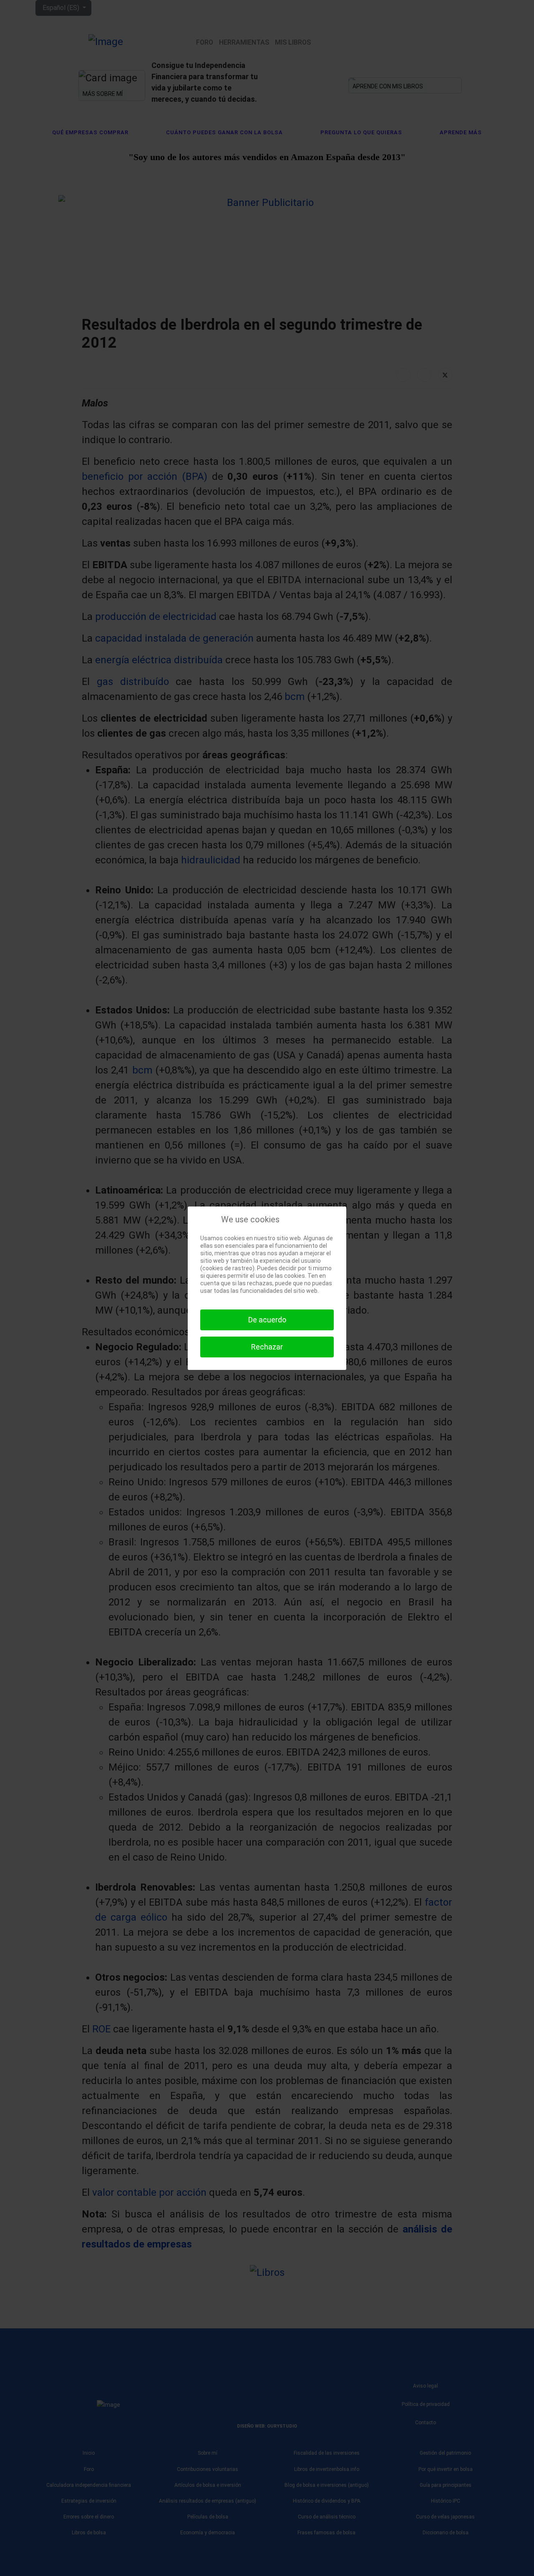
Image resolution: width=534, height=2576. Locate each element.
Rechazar (267, 1347)
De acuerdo (267, 1320)
